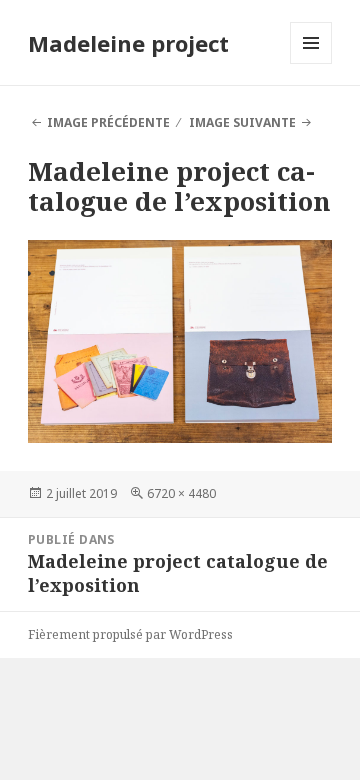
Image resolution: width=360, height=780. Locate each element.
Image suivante (242, 122)
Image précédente (108, 122)
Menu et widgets (311, 63)
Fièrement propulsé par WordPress (130, 634)
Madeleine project (128, 43)
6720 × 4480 (181, 493)
